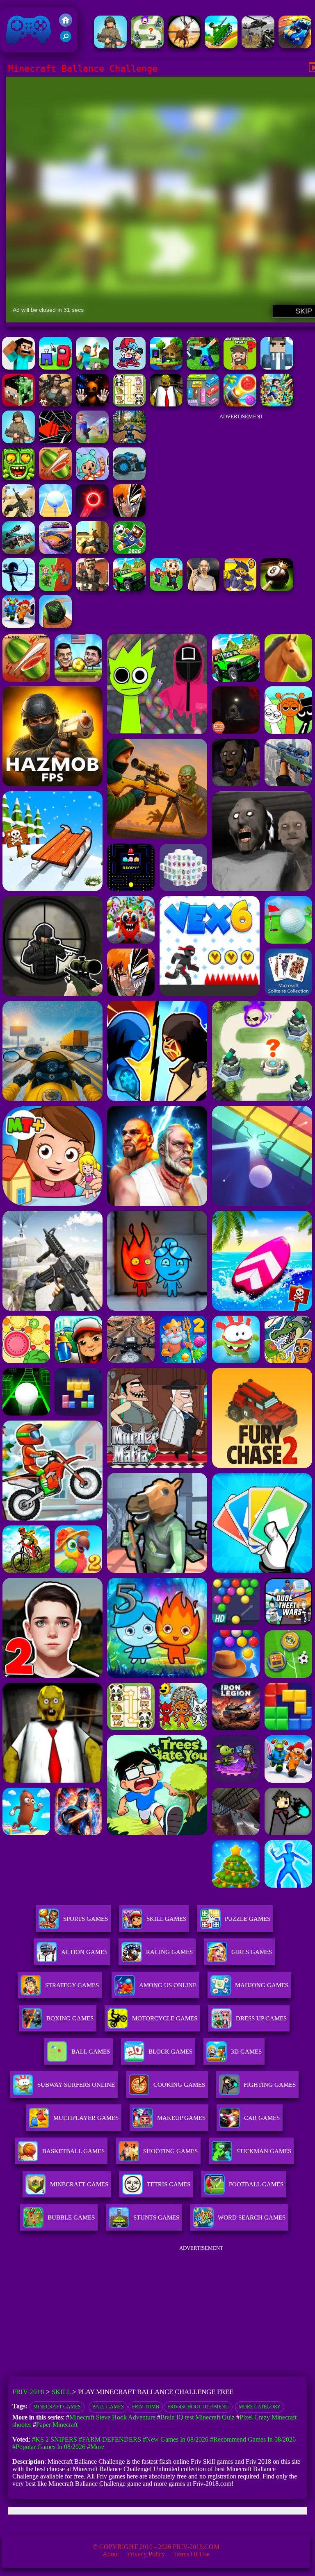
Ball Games (108, 2407)
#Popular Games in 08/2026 (49, 2447)
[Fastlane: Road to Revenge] (295, 46)
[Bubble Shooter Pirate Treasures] (240, 404)
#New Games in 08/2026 (176, 2439)
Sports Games (86, 1919)
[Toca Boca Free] (92, 478)
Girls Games (252, 1952)
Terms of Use (191, 2554)
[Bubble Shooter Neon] (92, 515)
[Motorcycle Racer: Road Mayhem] (129, 441)
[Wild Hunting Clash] (184, 46)
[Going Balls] (55, 625)
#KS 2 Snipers (55, 2439)
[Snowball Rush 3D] (55, 515)
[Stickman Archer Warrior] (18, 589)
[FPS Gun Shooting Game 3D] (18, 625)
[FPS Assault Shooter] (92, 552)
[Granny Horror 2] (203, 589)
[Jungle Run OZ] (18, 478)
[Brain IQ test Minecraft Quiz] (240, 367)
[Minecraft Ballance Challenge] (18, 367)
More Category (260, 2407)
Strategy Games (72, 1985)
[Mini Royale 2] (92, 589)
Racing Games (169, 1952)
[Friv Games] (66, 24)
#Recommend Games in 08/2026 (253, 2439)
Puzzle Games (248, 1919)
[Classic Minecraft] (92, 367)
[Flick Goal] (92, 441)
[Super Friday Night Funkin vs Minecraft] (129, 367)
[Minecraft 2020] (18, 404)
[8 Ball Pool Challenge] (277, 589)
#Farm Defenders (110, 2439)
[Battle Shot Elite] (110, 46)
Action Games (84, 1952)
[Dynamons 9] (240, 589)
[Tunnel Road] (55, 441)
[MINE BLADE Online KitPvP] (277, 404)
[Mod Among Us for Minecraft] (55, 367)
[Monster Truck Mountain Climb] (129, 478)
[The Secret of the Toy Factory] (92, 404)
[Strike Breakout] (258, 46)
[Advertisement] (241, 476)
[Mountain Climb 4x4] (129, 589)
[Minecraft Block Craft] (203, 367)
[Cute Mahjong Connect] (129, 404)
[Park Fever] (203, 404)
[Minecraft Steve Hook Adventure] (166, 367)
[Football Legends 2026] (18, 441)
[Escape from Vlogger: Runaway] (129, 552)
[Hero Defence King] (147, 46)
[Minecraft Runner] (277, 367)
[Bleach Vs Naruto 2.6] (129, 515)
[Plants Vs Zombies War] (55, 589)
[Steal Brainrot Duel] (166, 589)
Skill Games (166, 1919)
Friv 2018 (17, 48)
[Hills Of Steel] (221, 46)
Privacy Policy (146, 2554)
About (111, 2554)
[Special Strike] (18, 515)
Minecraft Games (57, 2407)
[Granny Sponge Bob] (166, 404)
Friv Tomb (146, 2407)
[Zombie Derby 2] (18, 552)
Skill (61, 2392)
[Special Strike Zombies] (55, 404)
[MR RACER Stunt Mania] (55, 552)
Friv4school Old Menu (198, 2407)
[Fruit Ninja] (55, 478)
